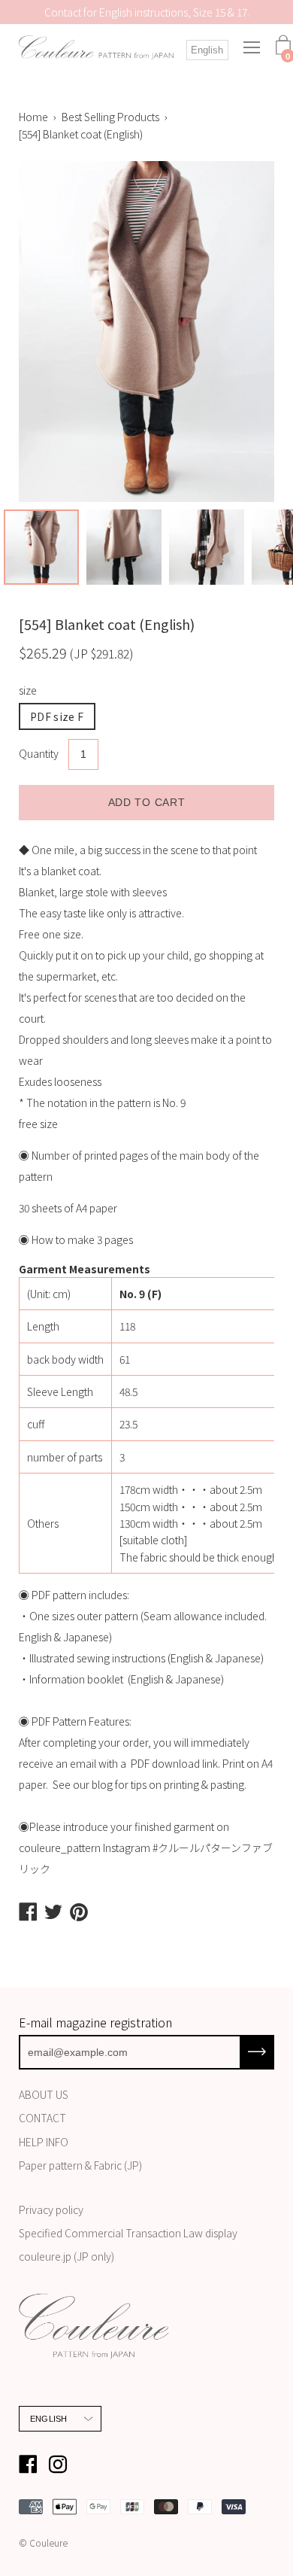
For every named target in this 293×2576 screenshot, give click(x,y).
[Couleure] (96, 47)
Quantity (39, 753)
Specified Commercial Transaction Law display (128, 2233)
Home (33, 117)
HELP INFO (44, 2142)
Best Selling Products (110, 117)
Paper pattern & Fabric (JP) (80, 2165)
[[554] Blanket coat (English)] (41, 547)
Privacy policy (51, 2210)
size (28, 690)
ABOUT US (44, 2094)
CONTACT (42, 2118)
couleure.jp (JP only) (66, 2256)
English (207, 50)
